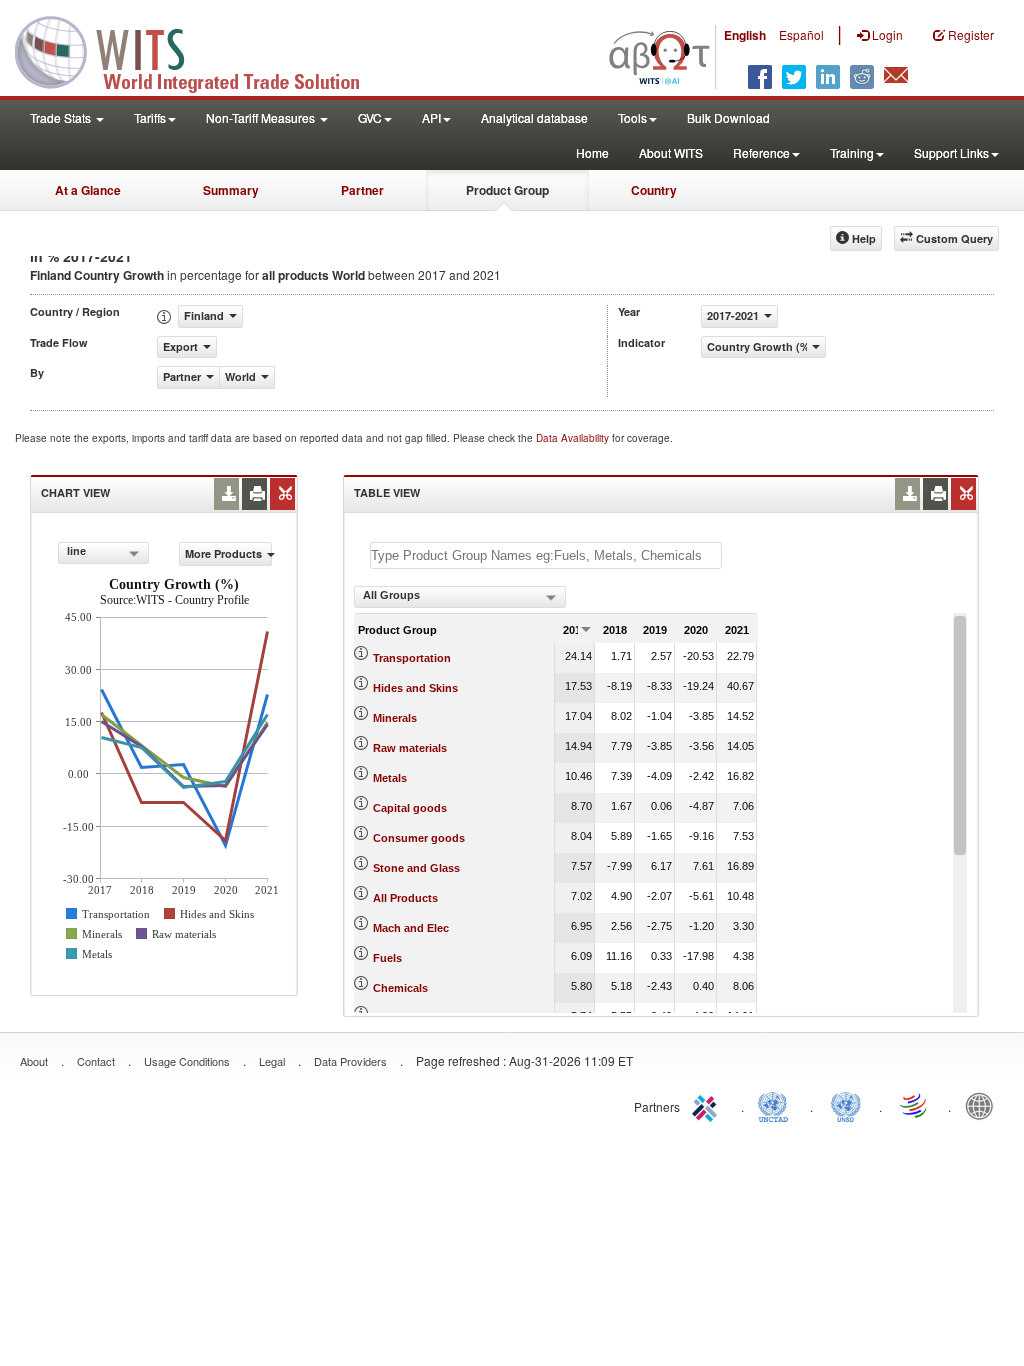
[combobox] (103, 553)
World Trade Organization (915, 1105)
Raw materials (410, 748)
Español (801, 34)
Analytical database (534, 117)
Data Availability (574, 438)
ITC (708, 1105)
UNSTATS (846, 1105)
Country (654, 190)
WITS (200, 50)
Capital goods (410, 808)
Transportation (412, 658)
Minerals (395, 718)
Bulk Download (728, 117)
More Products (223, 553)
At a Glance (88, 190)
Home (592, 152)
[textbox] (546, 555)
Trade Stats (62, 117)
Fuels (387, 958)
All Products (405, 898)
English (745, 35)
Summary (231, 190)
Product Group (507, 190)
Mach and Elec (411, 928)
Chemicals (400, 988)
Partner (362, 190)
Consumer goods (419, 838)
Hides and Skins (415, 688)
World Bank (984, 1105)
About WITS (671, 152)
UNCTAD (777, 1105)
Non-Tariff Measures (262, 117)
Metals (390, 778)
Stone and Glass (416, 868)
